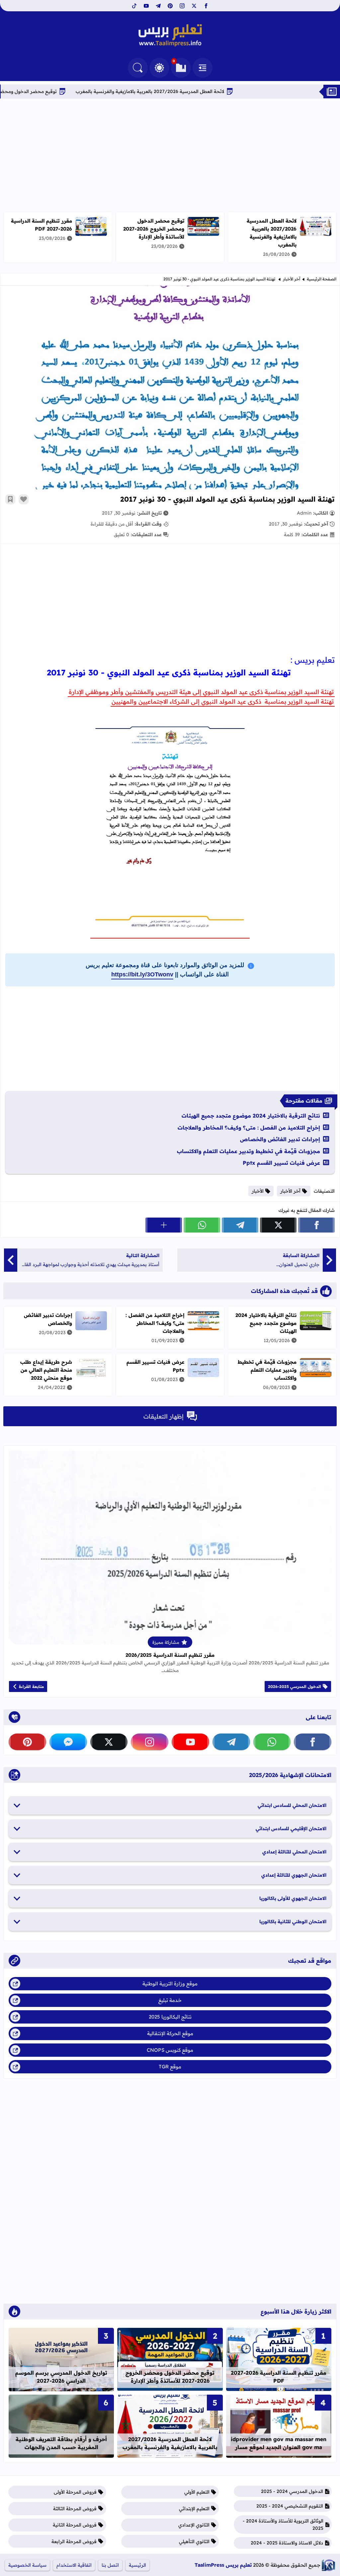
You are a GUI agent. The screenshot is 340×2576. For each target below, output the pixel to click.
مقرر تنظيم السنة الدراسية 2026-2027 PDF (42, 225)
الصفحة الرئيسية (322, 279)
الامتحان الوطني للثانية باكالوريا (293, 1922)
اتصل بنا (110, 2565)
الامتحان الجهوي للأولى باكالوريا (293, 1898)
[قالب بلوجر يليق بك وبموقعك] (328, 2565)
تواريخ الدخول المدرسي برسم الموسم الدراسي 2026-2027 (61, 2377)
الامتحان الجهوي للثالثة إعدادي (294, 1875)
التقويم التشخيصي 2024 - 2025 (290, 2506)
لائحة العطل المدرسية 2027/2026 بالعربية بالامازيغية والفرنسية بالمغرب (217, 91)
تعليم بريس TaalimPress (223, 2565)
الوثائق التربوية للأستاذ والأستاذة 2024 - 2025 (283, 2525)
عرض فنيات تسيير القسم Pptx (281, 1163)
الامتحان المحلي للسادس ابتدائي (292, 1805)
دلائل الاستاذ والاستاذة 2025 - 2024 (287, 2543)
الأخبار (258, 1191)
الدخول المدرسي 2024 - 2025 (292, 2491)
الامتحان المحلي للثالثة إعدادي (294, 1852)
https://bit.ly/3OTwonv (142, 974)
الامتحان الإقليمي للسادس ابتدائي (291, 1829)
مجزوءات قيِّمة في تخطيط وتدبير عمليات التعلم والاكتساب (249, 1151)
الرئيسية (137, 2565)
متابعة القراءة (31, 1686)
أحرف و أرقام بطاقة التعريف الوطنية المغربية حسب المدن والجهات (61, 2443)
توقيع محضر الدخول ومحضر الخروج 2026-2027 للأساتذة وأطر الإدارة (154, 229)
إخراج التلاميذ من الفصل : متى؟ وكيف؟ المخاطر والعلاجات (249, 1128)
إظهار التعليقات (164, 1416)
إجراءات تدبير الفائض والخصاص (280, 1139)
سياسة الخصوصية (27, 2565)
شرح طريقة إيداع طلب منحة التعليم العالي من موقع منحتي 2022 (46, 1370)
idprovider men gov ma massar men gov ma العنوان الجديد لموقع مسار (279, 2443)
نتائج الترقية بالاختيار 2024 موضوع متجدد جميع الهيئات (251, 1116)
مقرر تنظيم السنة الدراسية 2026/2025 (170, 1655)
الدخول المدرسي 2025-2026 (295, 1686)
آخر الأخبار (292, 279)
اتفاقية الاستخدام (74, 2565)
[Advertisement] (170, 155)
